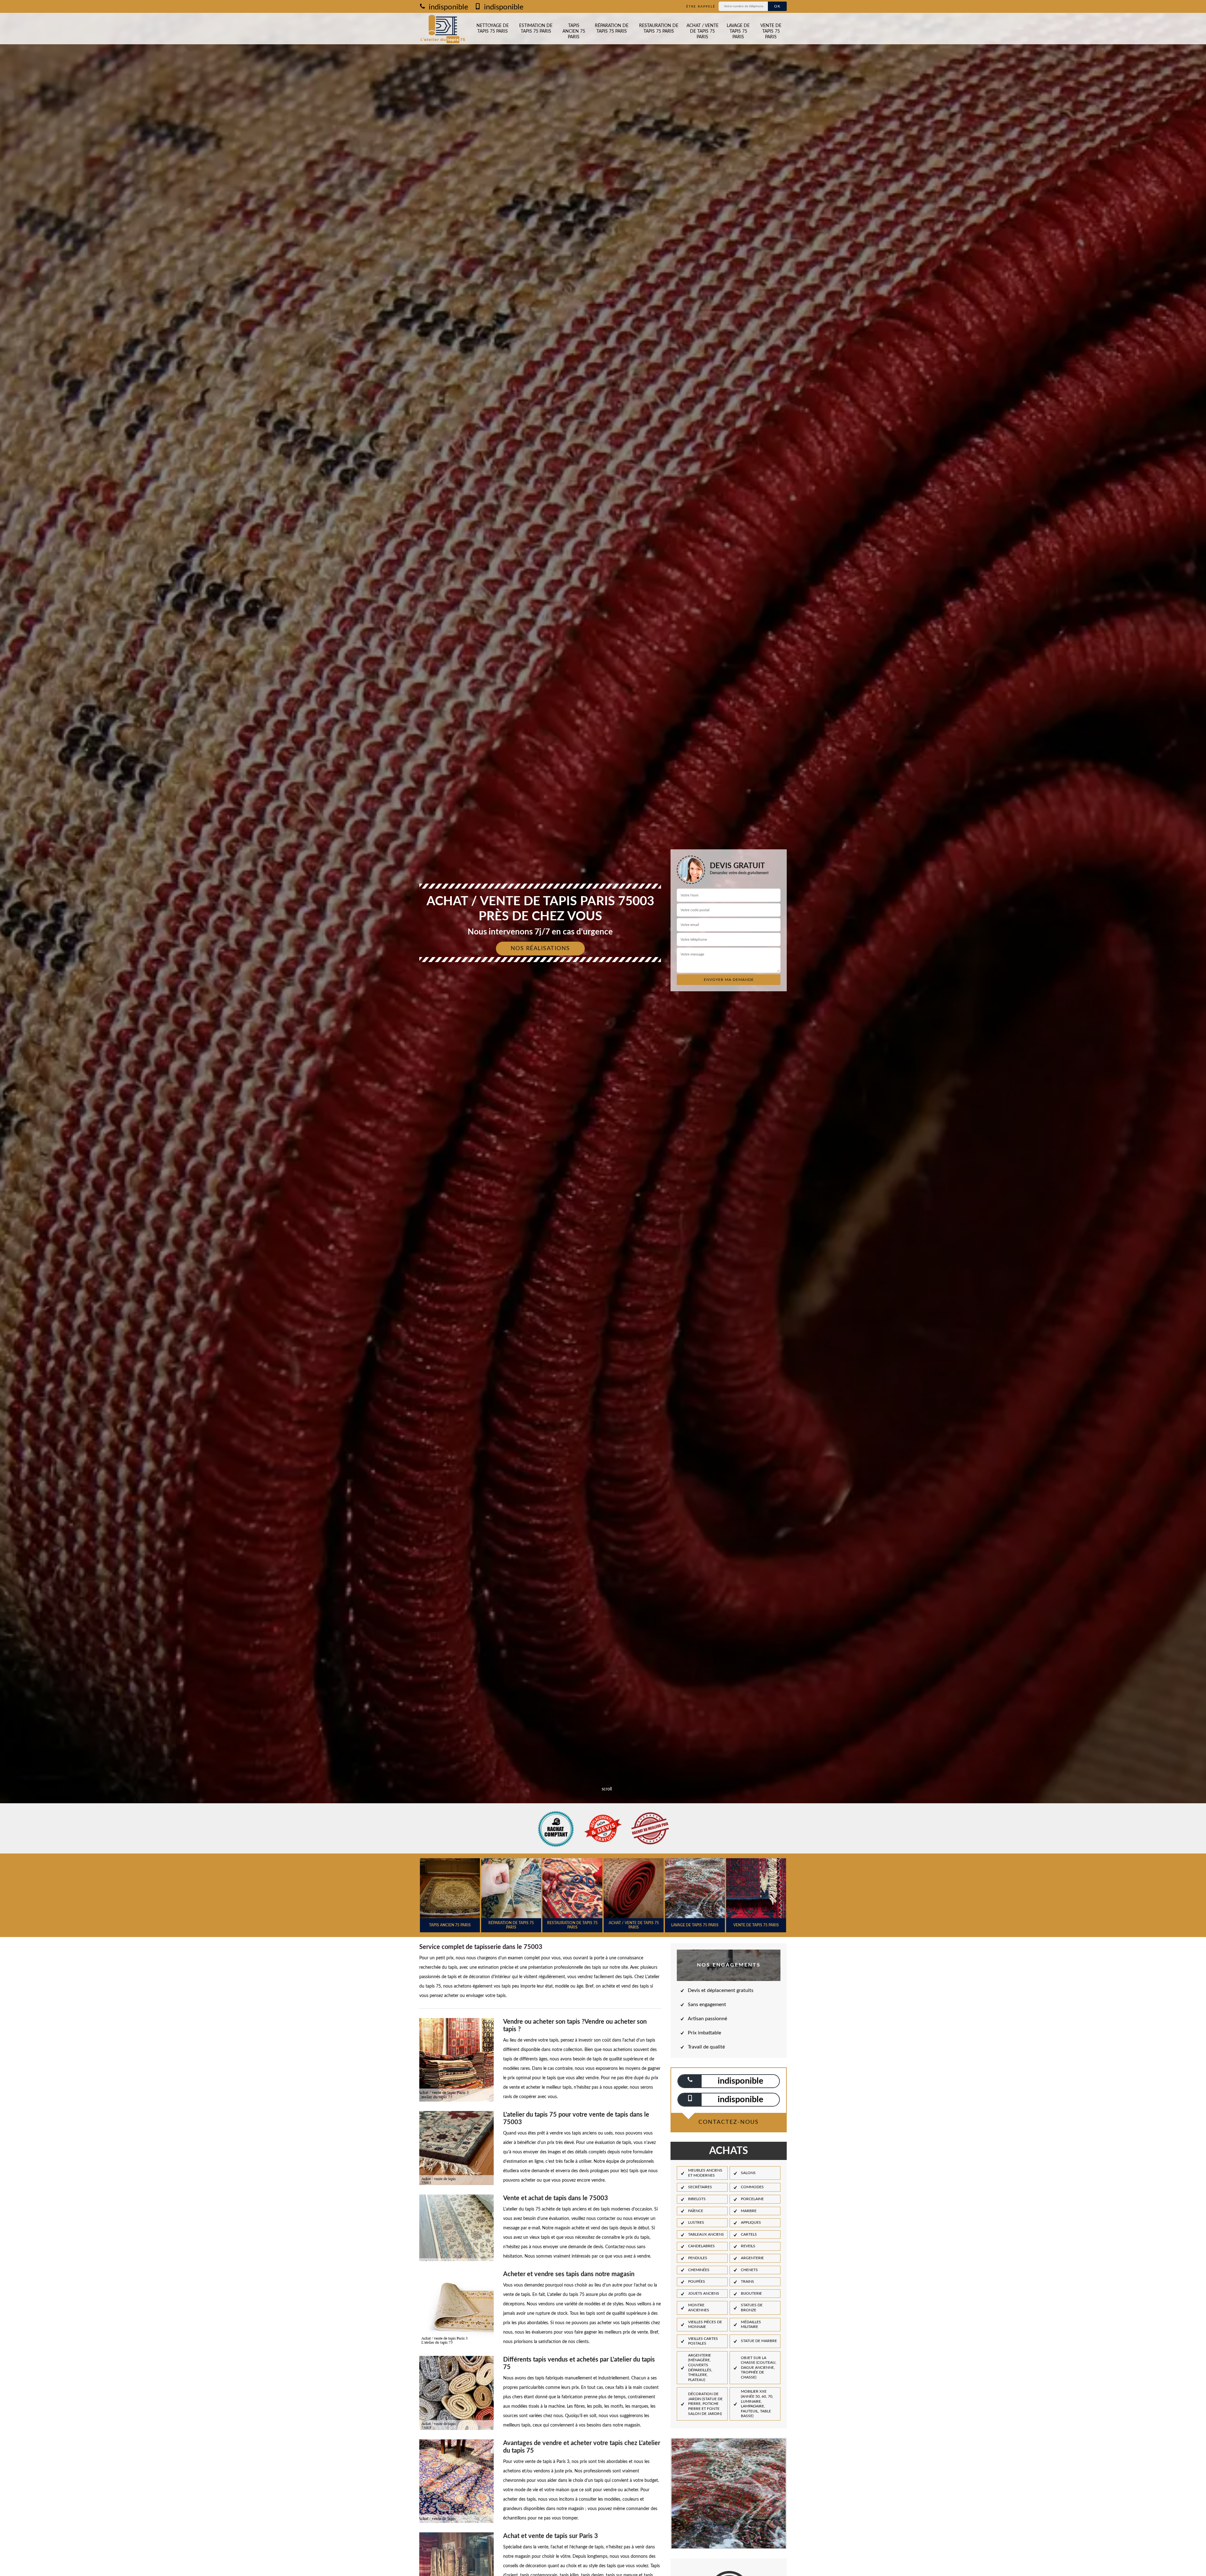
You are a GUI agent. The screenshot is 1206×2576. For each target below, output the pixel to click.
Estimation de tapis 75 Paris (536, 29)
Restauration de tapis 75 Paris (659, 29)
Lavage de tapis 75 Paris (738, 31)
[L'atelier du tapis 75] (443, 29)
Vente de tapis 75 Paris (771, 31)
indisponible (448, 7)
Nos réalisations (540, 949)
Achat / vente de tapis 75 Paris (703, 31)
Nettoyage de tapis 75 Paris (493, 29)
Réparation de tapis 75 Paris (612, 29)
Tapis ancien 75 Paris (574, 31)
